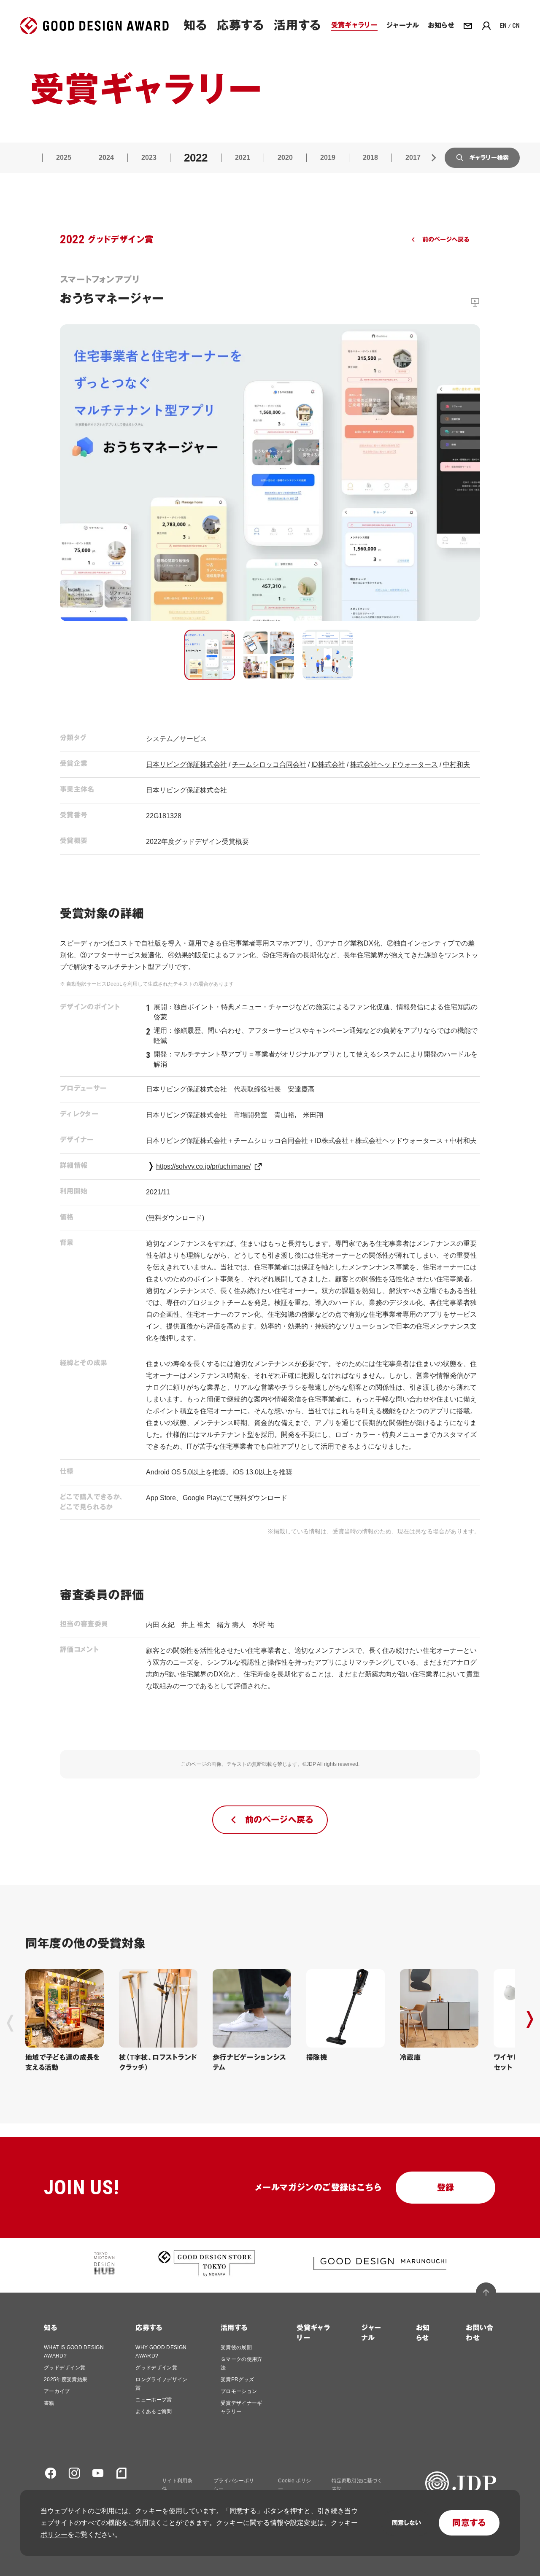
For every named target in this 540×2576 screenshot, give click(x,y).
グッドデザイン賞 (65, 2368)
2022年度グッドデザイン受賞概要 (197, 842)
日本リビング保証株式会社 (186, 764)
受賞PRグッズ (237, 2379)
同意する (469, 2523)
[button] (210, 655)
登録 (446, 2188)
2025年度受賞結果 (66, 2379)
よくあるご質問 (154, 2412)
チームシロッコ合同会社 (269, 764)
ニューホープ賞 (154, 2400)
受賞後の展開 (236, 2347)
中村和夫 (456, 764)
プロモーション (239, 2391)
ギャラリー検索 (489, 158)
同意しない (406, 2523)
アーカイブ (57, 2391)
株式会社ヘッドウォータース (394, 764)
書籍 (49, 2403)
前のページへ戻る (446, 240)
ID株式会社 (328, 764)
